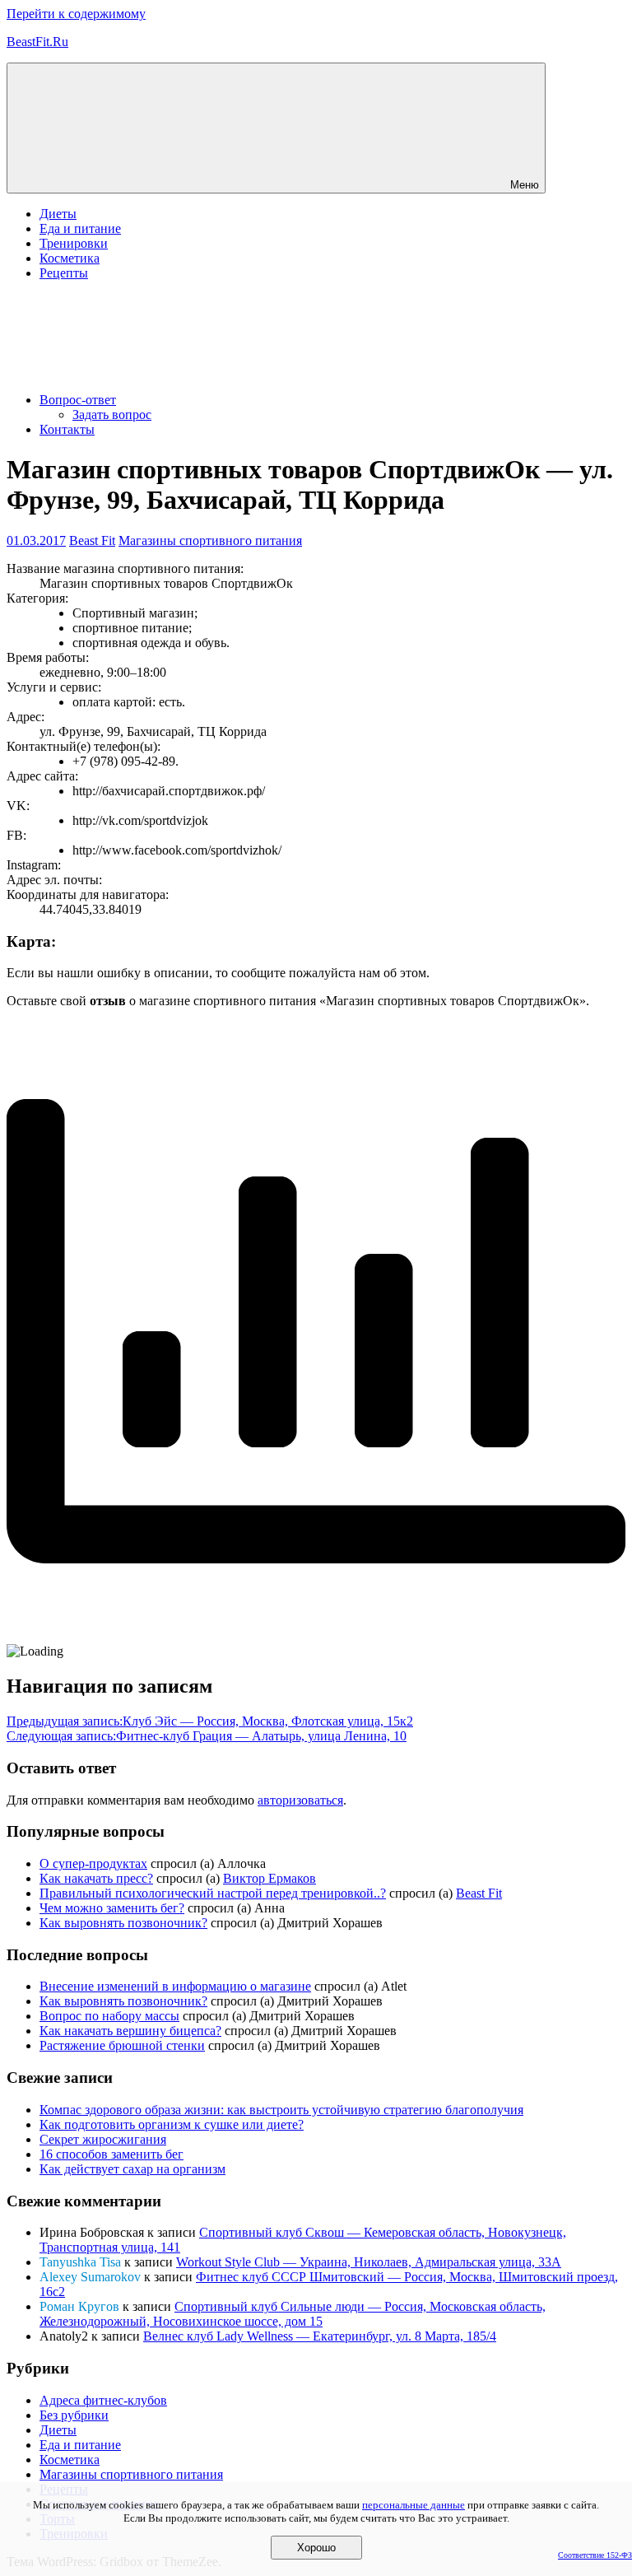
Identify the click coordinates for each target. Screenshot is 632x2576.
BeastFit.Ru (37, 42)
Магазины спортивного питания (210, 540)
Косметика (70, 258)
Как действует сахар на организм (132, 2169)
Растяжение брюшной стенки (122, 2045)
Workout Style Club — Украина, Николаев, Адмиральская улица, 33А (369, 2262)
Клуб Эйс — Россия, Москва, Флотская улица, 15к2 (210, 1721)
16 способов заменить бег (112, 2154)
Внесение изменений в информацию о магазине (175, 1986)
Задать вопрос (112, 415)
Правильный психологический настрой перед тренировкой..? (213, 1893)
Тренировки (74, 243)
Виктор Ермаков (270, 1878)
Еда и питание (80, 228)
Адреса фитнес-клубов (103, 2400)
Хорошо (316, 2548)
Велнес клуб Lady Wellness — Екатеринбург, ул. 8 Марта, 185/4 (320, 2336)
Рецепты (64, 273)
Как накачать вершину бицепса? (130, 2031)
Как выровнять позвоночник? (123, 1923)
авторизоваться (300, 1800)
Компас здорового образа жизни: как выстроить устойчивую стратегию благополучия (281, 2110)
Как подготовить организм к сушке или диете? (172, 2124)
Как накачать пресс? (96, 1878)
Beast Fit (92, 540)
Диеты (58, 214)
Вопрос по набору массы (109, 2016)
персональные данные (414, 2505)
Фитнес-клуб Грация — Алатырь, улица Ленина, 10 (207, 1736)
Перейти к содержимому (76, 14)
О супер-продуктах (93, 1863)
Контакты (67, 429)
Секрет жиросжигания (103, 2139)
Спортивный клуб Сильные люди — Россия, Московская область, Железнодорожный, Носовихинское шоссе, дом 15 (293, 2314)
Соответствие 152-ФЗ (595, 2555)
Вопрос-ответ (78, 400)
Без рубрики (74, 2415)
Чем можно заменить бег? (112, 1908)
